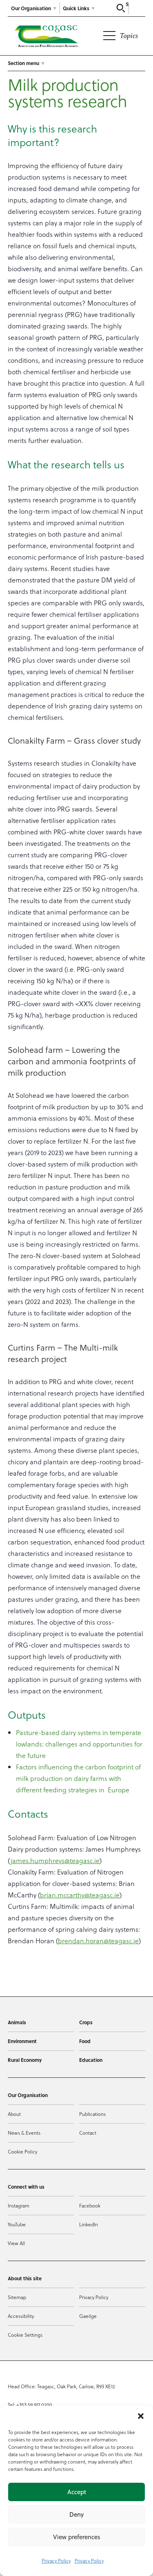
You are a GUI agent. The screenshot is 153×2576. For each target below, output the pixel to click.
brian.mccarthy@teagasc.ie (80, 1895)
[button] (141, 2416)
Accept (77, 2492)
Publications (92, 2114)
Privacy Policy (56, 2560)
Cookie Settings (25, 2335)
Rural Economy (25, 2060)
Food (85, 2041)
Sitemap (17, 2297)
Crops (86, 2022)
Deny (76, 2514)
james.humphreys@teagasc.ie (55, 1860)
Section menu (23, 63)
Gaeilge (88, 2316)
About (14, 2114)
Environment (22, 2041)
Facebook (90, 2205)
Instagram (19, 2205)
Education (91, 2060)
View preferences (77, 2537)
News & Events (24, 2133)
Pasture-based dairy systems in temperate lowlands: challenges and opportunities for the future (79, 1744)
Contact (88, 2133)
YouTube (17, 2224)
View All (16, 2243)
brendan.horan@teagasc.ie (98, 1941)
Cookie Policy (22, 2151)
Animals (17, 2022)
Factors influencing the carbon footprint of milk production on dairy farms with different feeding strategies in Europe (78, 1778)
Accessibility (21, 2316)
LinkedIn (89, 2224)
